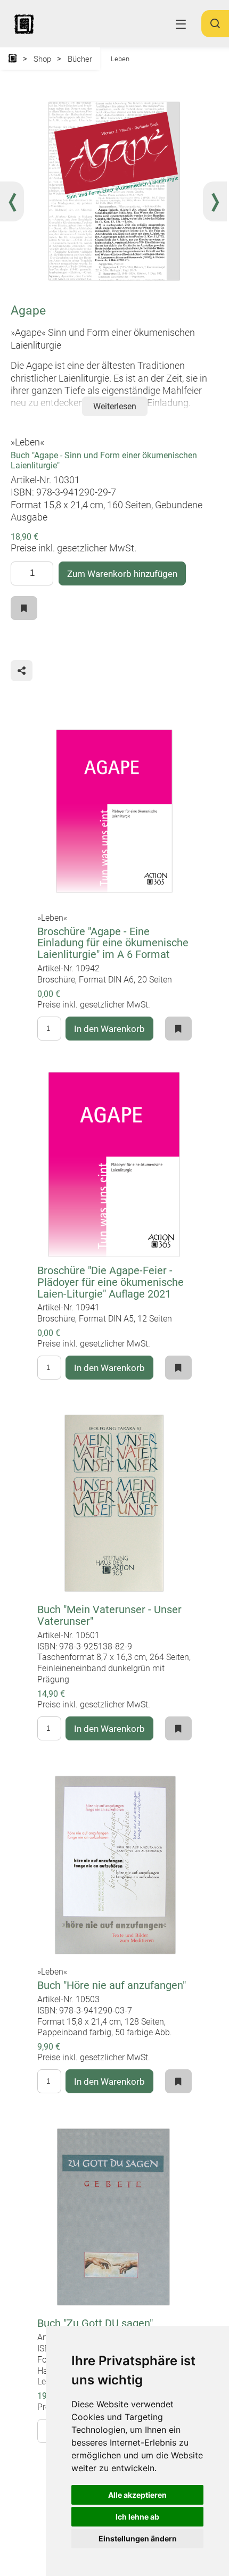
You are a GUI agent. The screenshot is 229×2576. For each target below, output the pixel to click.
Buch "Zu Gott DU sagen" (95, 2323)
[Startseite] (13, 59)
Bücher (80, 59)
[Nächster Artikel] (215, 201)
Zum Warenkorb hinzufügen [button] (122, 574)
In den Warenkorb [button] (109, 1029)
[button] (215, 28)
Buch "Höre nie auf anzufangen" (112, 1985)
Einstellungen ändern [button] (138, 2538)
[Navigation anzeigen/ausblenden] (181, 24)
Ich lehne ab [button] (137, 2517)
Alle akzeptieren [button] (137, 2495)
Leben (120, 59)
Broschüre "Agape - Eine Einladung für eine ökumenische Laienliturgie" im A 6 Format (113, 943)
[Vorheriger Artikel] (12, 201)
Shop (42, 59)
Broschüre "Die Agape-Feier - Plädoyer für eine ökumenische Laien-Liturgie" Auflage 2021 (111, 1282)
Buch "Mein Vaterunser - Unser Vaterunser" (109, 1616)
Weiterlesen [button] (115, 406)
